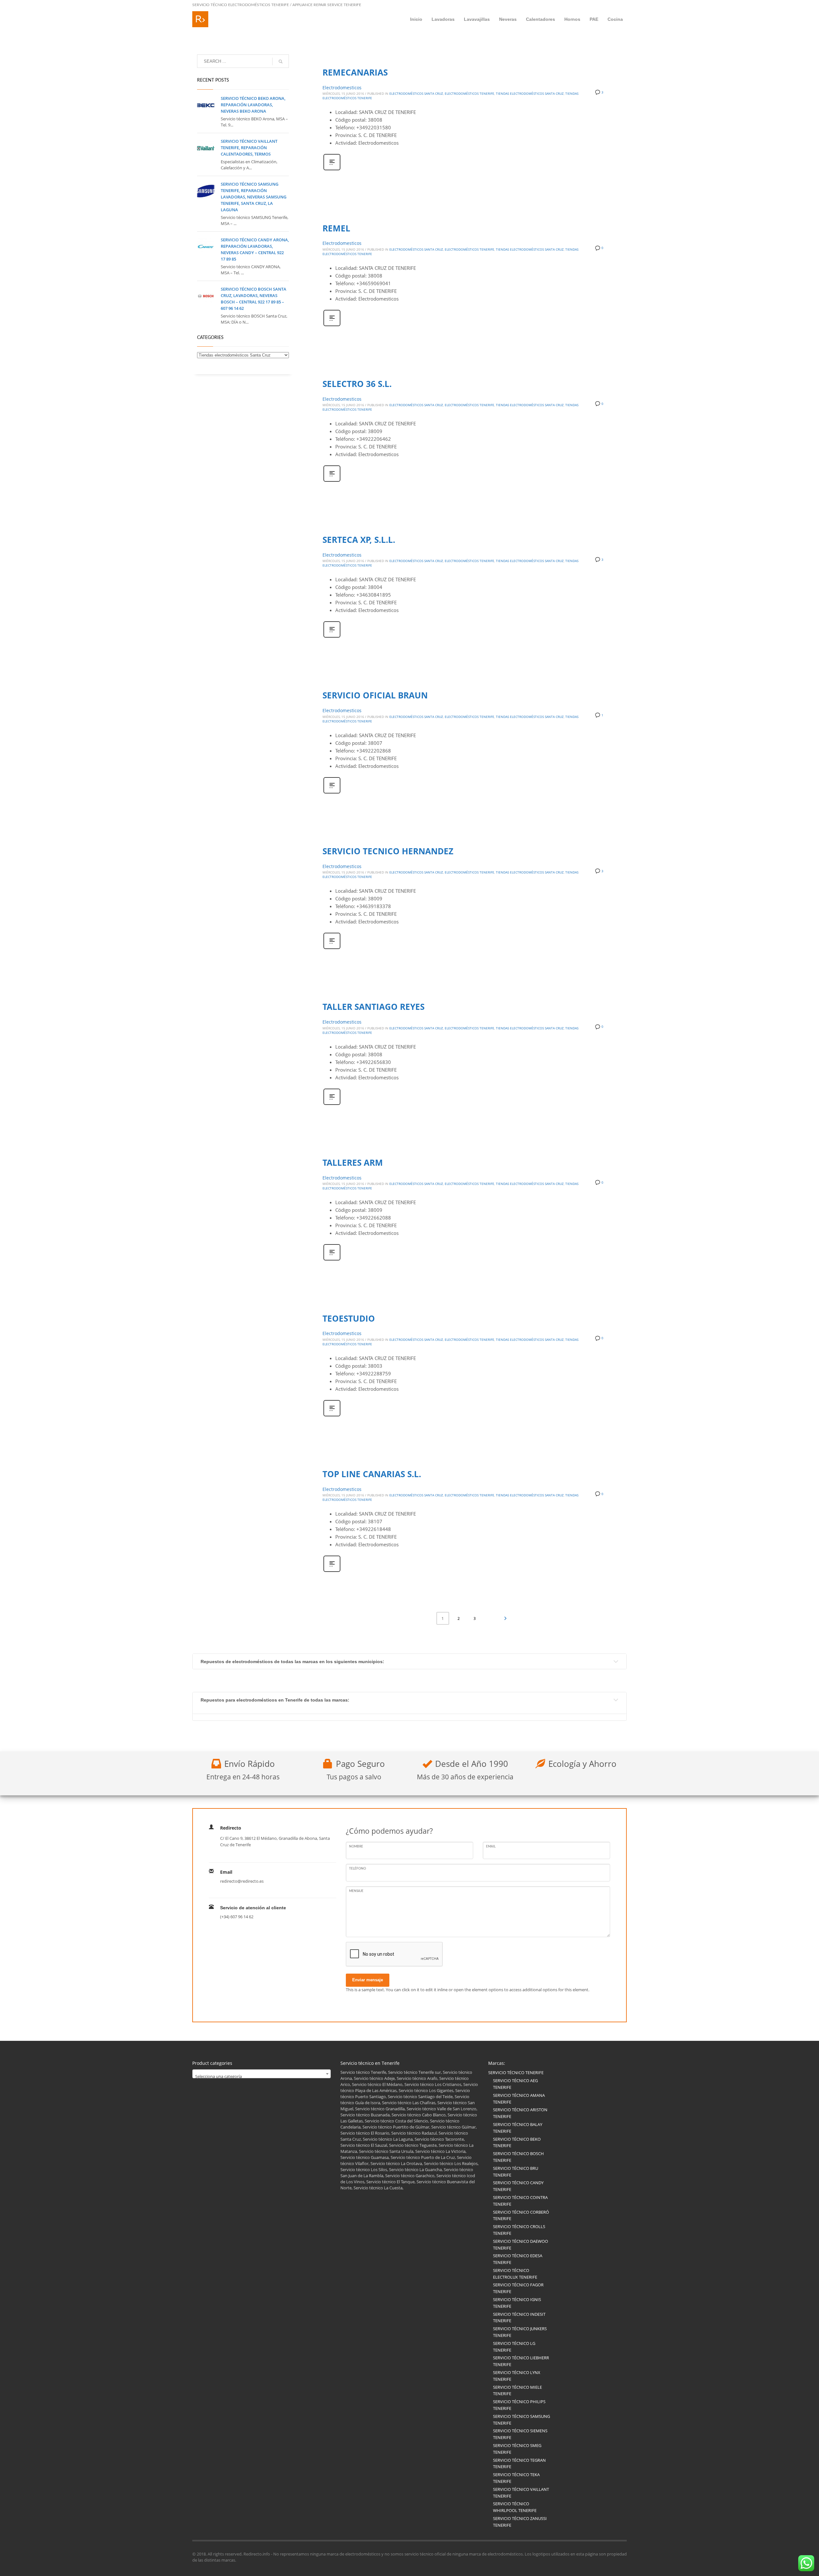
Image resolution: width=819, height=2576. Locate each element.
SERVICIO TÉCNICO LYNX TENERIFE (517, 2376)
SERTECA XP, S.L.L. (359, 540)
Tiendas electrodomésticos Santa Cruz (530, 93)
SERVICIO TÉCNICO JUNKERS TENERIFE (520, 2332)
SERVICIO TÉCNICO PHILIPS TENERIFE (519, 2405)
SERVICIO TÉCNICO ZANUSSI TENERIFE (520, 2522)
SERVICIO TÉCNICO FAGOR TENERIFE (518, 2288)
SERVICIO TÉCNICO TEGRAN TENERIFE (519, 2463)
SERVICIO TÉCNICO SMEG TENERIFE (517, 2449)
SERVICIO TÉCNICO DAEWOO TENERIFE (521, 2245)
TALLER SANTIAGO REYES (374, 1007)
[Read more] (332, 169)
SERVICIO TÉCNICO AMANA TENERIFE (519, 2099)
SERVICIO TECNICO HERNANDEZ (388, 851)
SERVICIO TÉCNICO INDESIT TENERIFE (519, 2318)
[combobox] (262, 2074)
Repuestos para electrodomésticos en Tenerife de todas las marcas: (275, 1700)
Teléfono (358, 1869)
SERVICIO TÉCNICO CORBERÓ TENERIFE (521, 2215)
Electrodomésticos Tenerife (469, 93)
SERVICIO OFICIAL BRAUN (375, 695)
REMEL (336, 228)
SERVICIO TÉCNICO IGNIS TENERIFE (517, 2303)
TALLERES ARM (353, 1163)
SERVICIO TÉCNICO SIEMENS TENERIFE (520, 2434)
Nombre (356, 1847)
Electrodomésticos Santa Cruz (416, 93)
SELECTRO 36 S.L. (357, 384)
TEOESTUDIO (349, 1318)
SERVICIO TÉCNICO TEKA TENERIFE (516, 2478)
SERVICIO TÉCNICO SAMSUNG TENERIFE (521, 2420)
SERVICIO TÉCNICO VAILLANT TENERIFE (521, 2493)
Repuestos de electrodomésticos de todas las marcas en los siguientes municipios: (292, 1662)
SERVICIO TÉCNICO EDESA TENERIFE (518, 2259)
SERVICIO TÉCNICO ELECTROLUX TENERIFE (515, 2274)
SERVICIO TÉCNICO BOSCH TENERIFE (518, 2157)
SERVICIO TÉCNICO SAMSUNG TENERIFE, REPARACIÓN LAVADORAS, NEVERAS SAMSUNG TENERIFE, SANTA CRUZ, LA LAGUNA (254, 197)
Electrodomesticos (342, 88)
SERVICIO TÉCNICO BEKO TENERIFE (517, 2142)
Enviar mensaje (368, 1980)
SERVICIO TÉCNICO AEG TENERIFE (515, 2084)
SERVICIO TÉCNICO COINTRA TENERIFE (520, 2201)
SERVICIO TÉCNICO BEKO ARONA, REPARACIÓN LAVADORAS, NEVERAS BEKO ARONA (253, 105)
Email (491, 1847)
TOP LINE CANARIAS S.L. (372, 1474)
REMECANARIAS (355, 72)
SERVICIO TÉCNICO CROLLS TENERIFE (519, 2230)
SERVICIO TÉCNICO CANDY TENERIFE (518, 2186)
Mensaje (356, 1891)
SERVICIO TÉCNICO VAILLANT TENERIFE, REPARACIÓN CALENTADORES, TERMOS (249, 148)
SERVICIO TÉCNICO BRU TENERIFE (516, 2172)
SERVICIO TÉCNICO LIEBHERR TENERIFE (521, 2361)
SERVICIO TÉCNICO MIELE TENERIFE (517, 2391)
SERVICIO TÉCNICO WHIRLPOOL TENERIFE (515, 2507)
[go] (281, 61)
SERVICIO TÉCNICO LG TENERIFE (514, 2347)
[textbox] (262, 2076)
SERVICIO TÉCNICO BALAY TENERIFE (518, 2128)
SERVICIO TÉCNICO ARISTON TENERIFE (520, 2113)
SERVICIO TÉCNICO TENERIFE (516, 2073)
